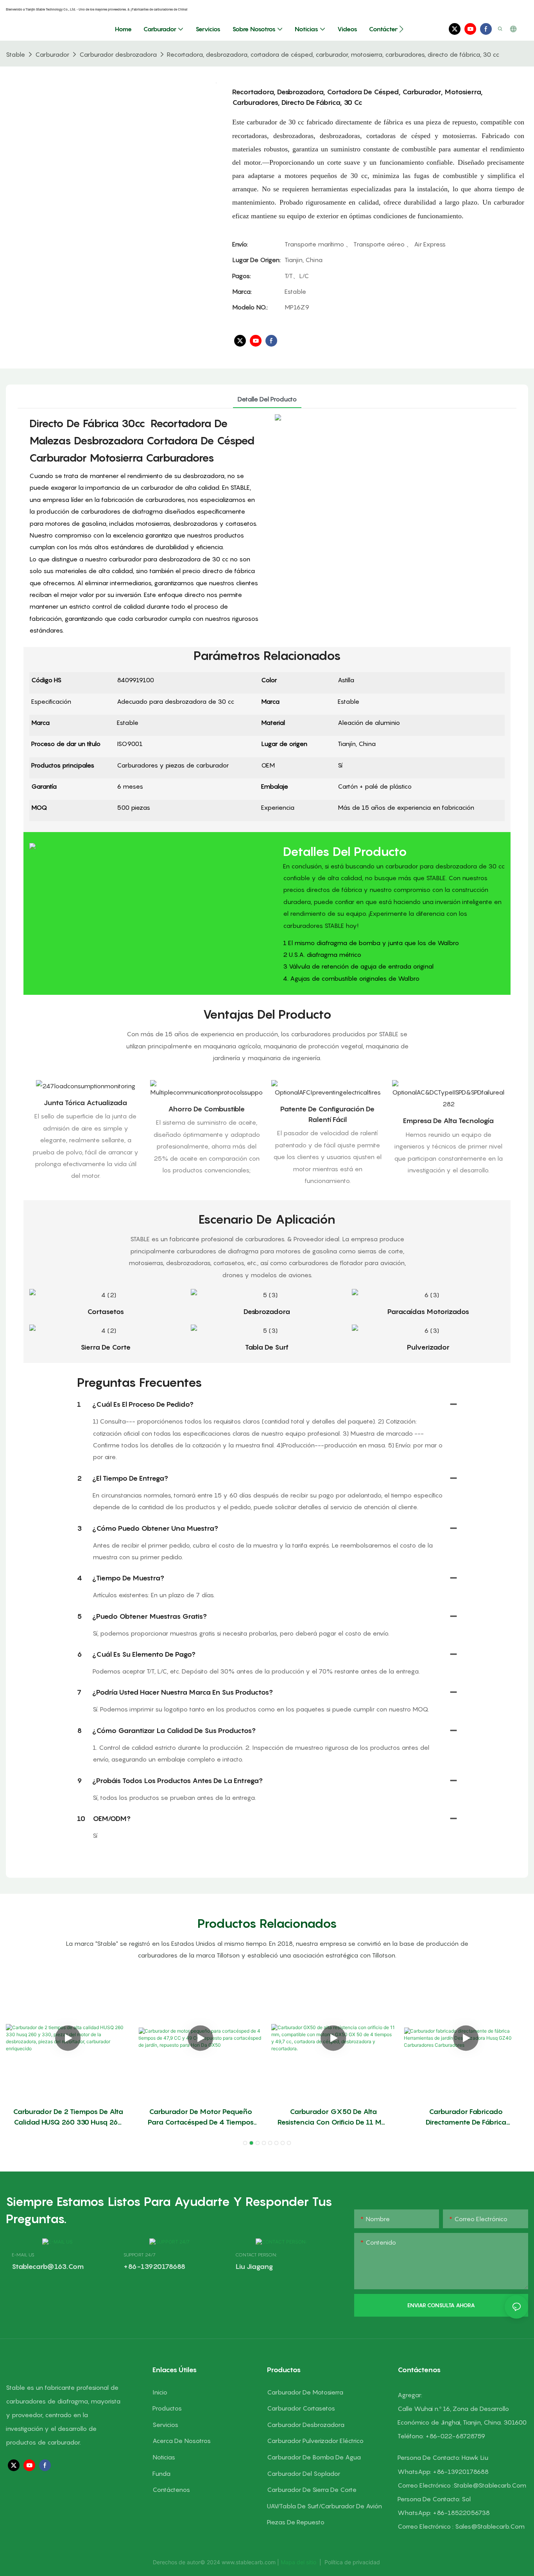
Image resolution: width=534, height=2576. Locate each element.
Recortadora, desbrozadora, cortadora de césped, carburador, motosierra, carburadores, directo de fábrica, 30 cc (333, 54)
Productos (167, 2408)
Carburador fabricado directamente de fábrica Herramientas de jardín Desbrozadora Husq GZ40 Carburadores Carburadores (466, 2117)
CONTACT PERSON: (256, 2255)
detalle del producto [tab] (267, 399)
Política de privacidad (352, 2562)
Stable (15, 54)
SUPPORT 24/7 (140, 2255)
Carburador (52, 54)
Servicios (165, 2425)
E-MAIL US (23, 2255)
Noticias (164, 2457)
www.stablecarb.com (249, 2562)
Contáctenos (171, 2490)
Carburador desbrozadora (118, 54)
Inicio (160, 2392)
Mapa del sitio (299, 2562)
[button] (401, 29)
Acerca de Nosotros (182, 2441)
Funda (161, 2474)
